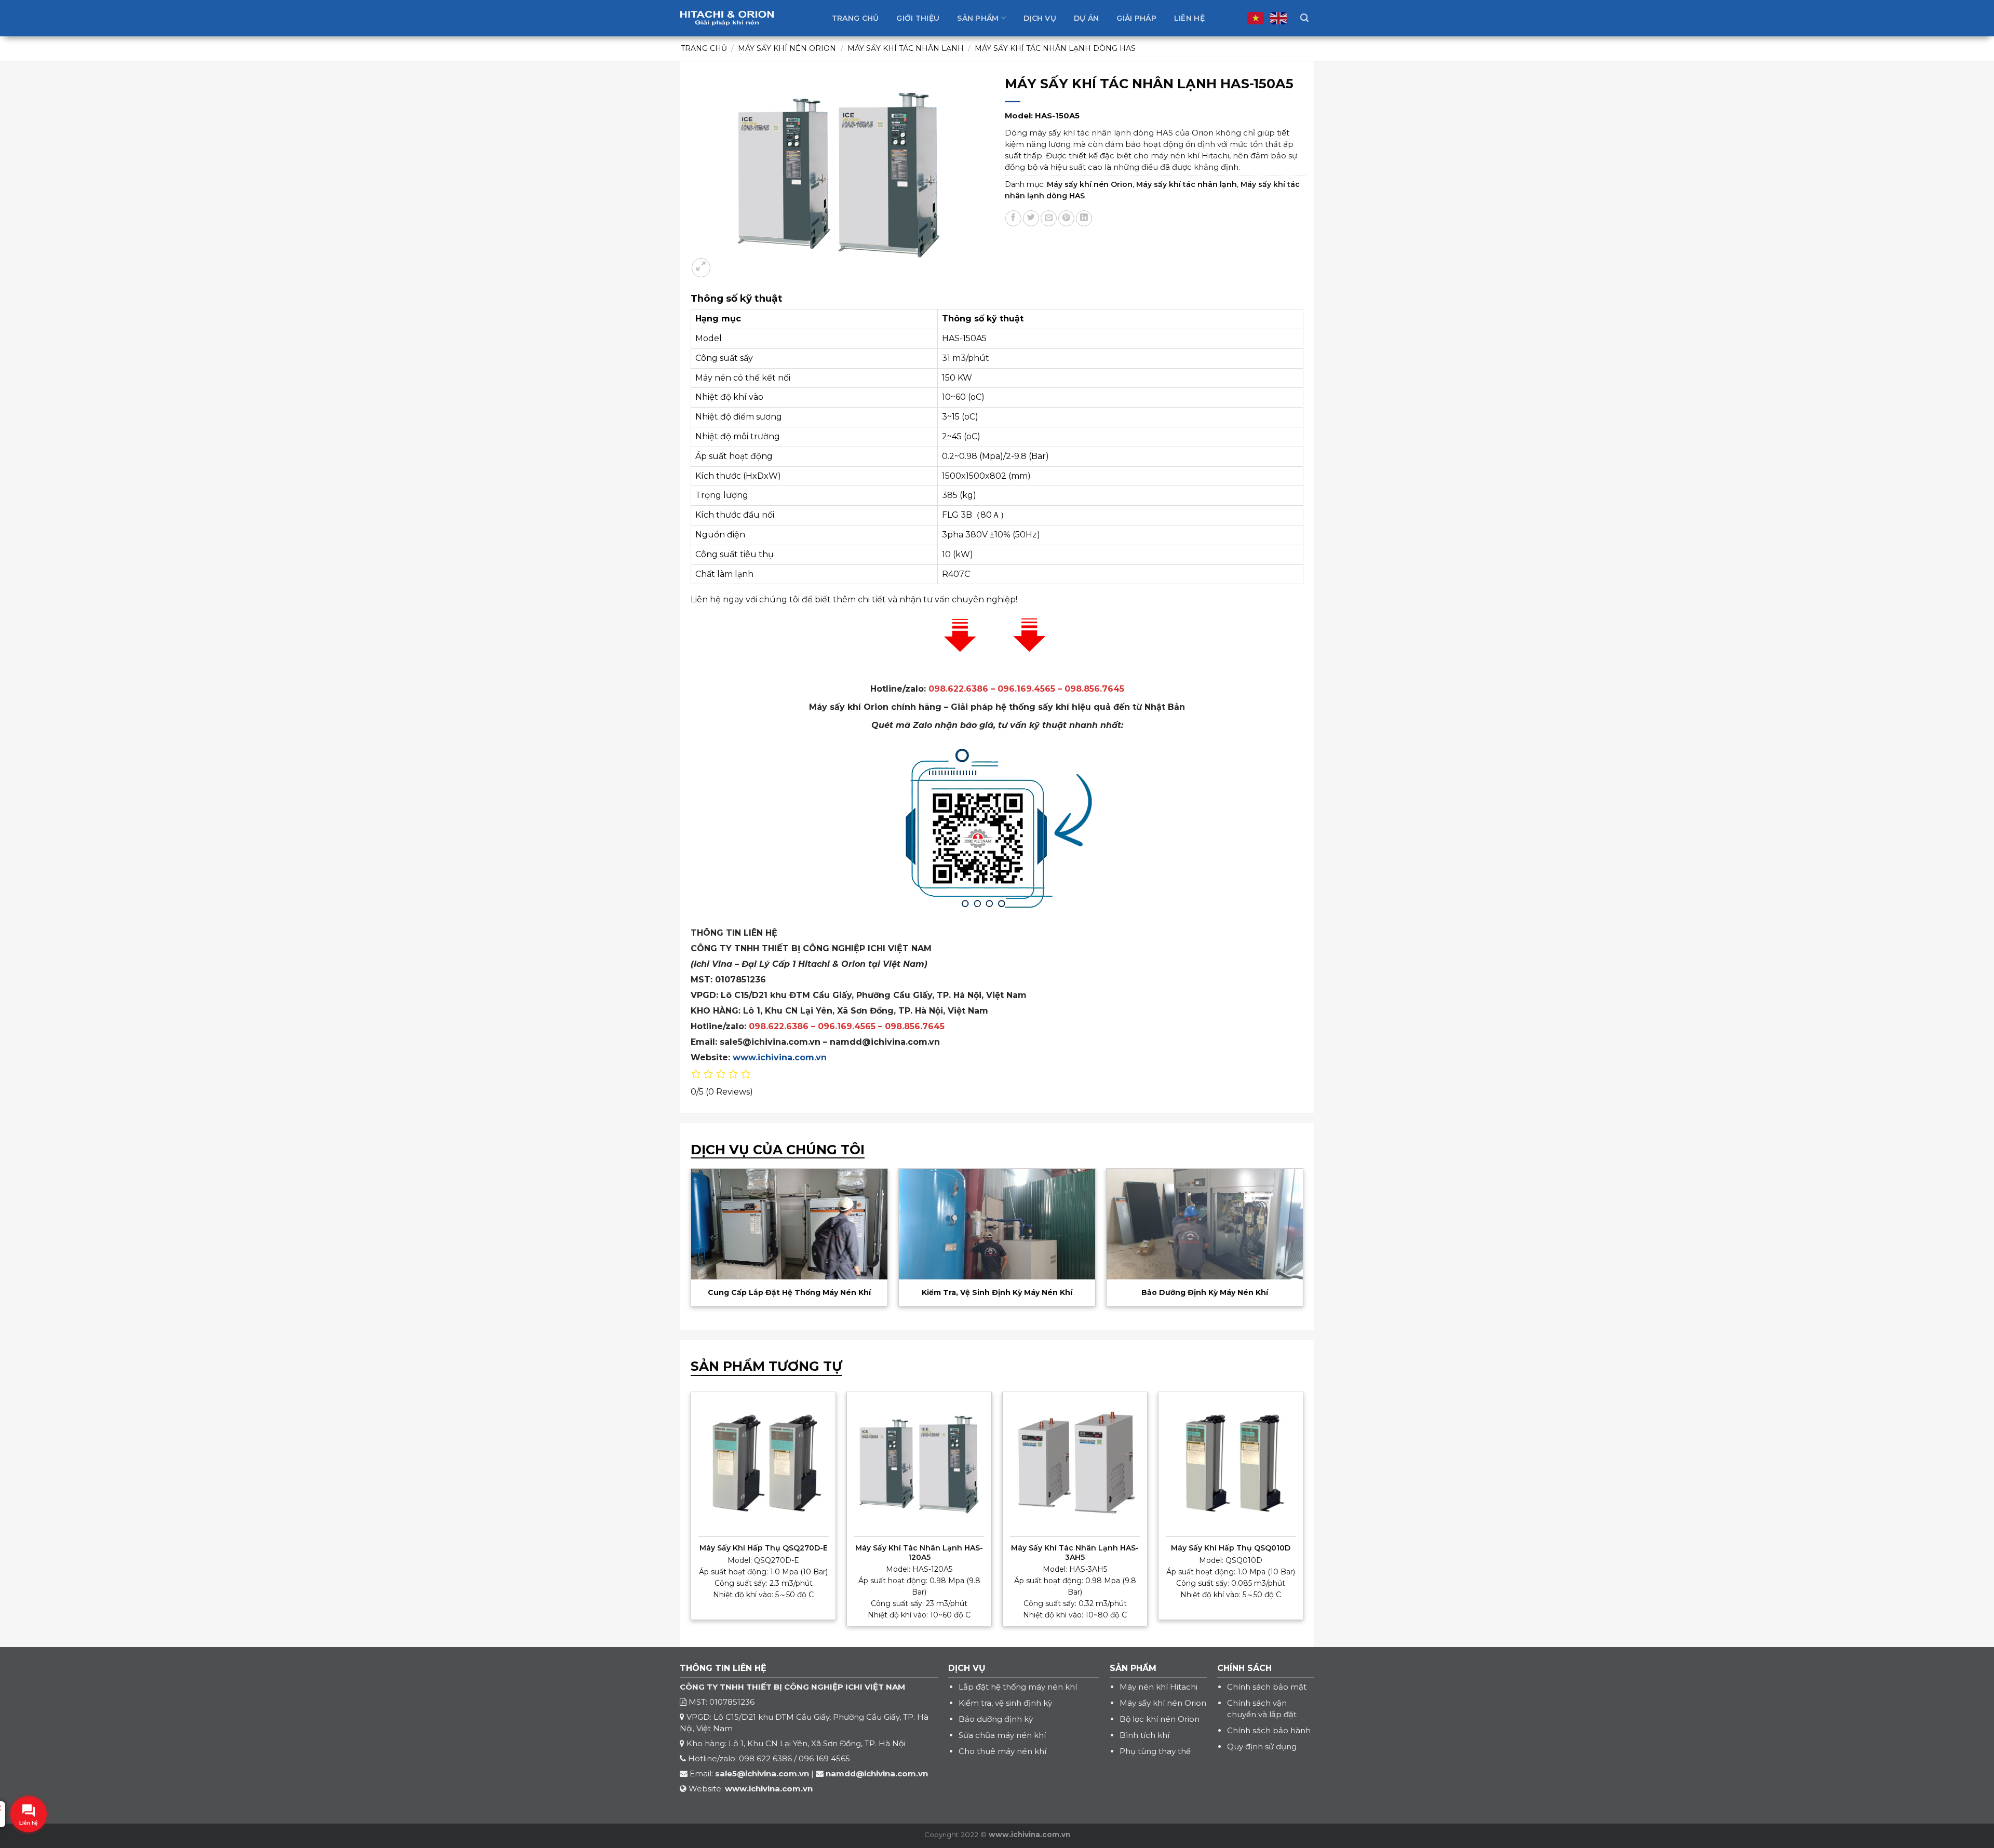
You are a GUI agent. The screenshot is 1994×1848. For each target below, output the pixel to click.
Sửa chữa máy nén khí (1002, 1735)
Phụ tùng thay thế (1155, 1751)
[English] (1279, 18)
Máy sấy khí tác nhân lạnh (906, 48)
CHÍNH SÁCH (1244, 1668)
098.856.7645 (915, 1026)
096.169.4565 (847, 1026)
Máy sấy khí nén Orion (787, 48)
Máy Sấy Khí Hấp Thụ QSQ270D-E (764, 1548)
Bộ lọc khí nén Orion (1160, 1719)
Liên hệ (1189, 18)
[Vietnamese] (1256, 18)
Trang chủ (855, 18)
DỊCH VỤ (967, 1668)
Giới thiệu (918, 18)
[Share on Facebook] (1013, 218)
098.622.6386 (779, 1026)
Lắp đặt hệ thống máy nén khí (1018, 1687)
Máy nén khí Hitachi (1158, 1687)
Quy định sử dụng (1262, 1746)
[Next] (1283, 1227)
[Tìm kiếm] (1304, 18)
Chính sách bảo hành (1269, 1730)
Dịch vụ (1040, 18)
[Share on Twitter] (1031, 218)
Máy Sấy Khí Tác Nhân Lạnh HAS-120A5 (919, 1553)
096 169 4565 (824, 1758)
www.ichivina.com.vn (780, 1057)
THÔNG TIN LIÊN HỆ (723, 1668)
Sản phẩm (978, 18)
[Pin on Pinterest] (1066, 218)
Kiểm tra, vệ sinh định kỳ (1005, 1703)
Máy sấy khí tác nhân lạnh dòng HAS (1055, 48)
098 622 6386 (765, 1758)
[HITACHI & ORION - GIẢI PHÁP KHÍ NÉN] (727, 18)
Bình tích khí (1144, 1735)
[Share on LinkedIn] (1084, 218)
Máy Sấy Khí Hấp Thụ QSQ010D (1231, 1548)
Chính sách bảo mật (1267, 1687)
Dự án (1086, 18)
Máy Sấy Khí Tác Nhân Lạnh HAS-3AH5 (1075, 1553)
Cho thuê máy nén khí (1002, 1751)
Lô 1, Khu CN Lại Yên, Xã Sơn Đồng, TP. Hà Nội (817, 1743)
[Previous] (711, 1227)
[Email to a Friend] (1049, 218)
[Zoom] (701, 267)
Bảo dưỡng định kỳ (996, 1719)
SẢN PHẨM (1133, 1668)
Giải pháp (1136, 18)
